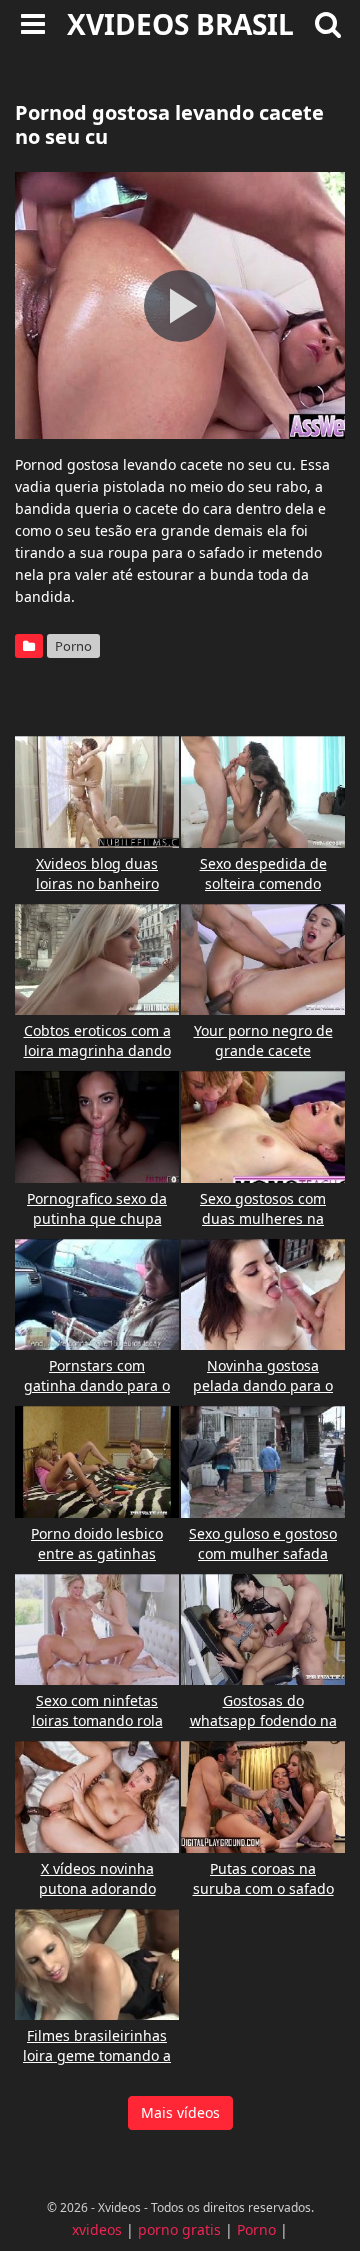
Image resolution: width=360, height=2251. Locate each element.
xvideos (97, 2229)
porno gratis (179, 2229)
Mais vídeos (180, 2112)
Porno (73, 646)
